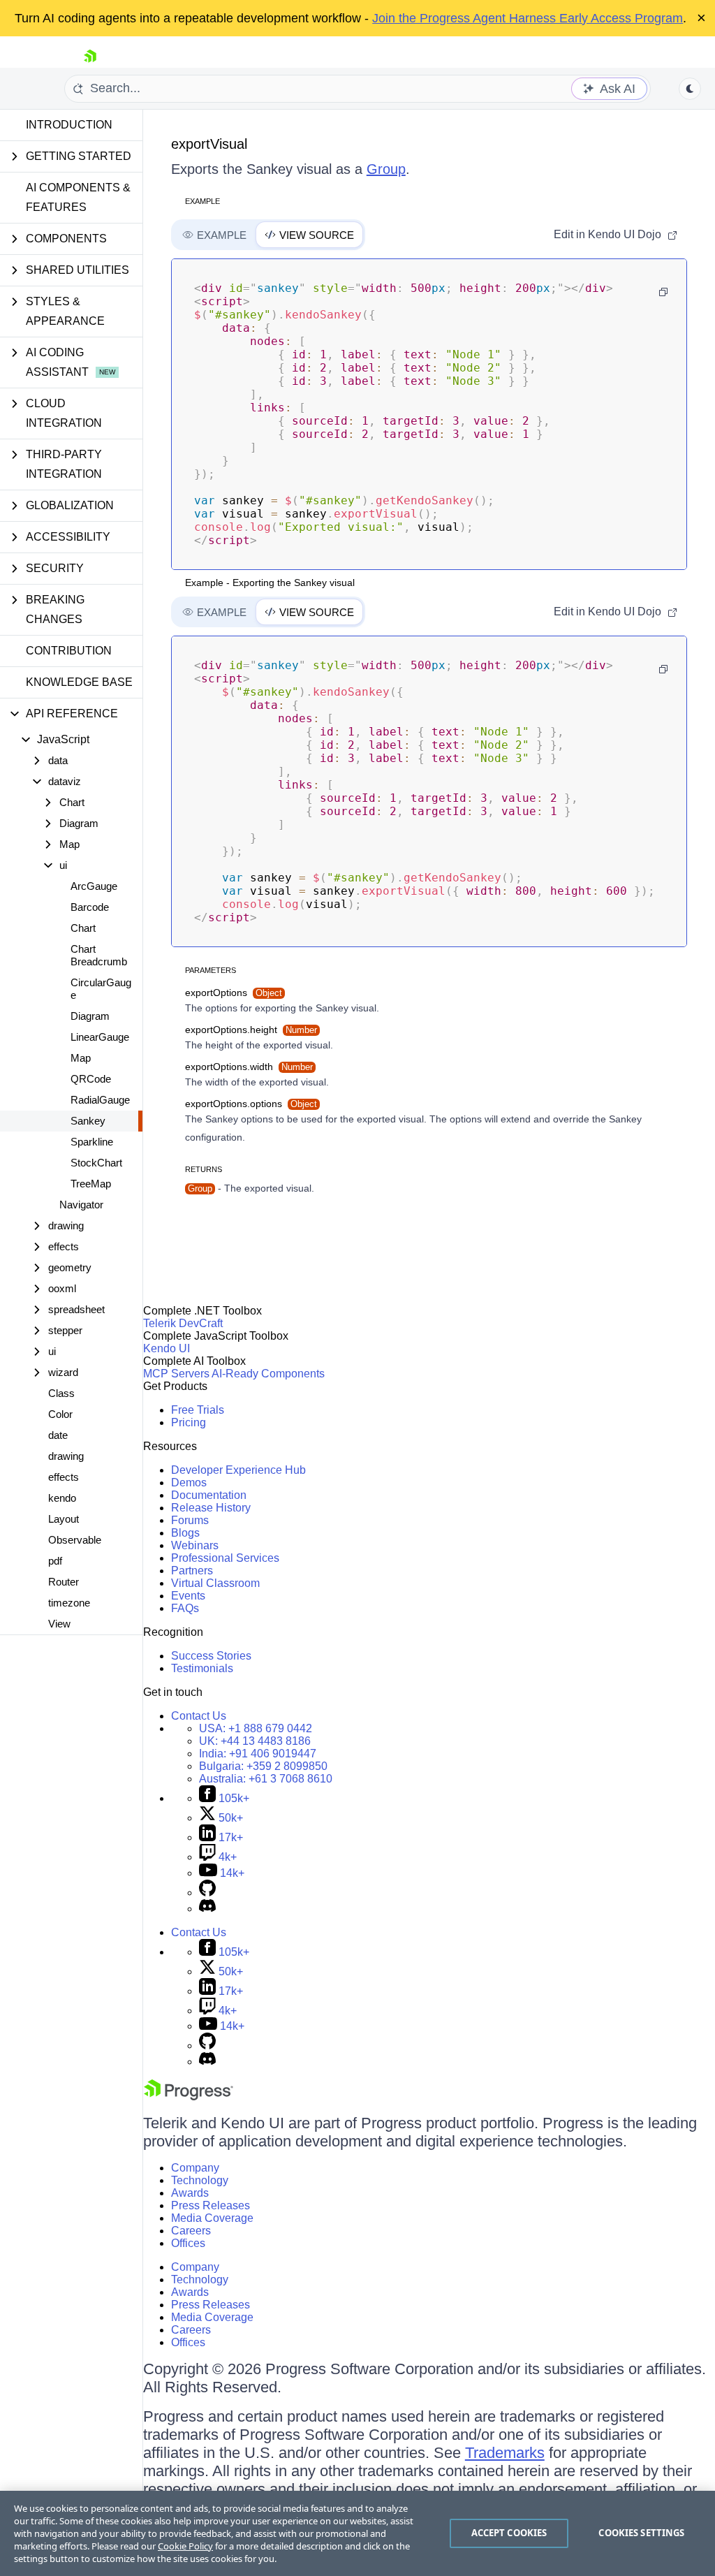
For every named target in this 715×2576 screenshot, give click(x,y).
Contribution (69, 651)
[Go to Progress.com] (189, 2096)
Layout (64, 1519)
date (58, 1435)
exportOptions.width (249, 1067)
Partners (192, 1571)
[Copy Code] (663, 292)
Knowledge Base (79, 682)
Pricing (189, 1422)
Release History (211, 1508)
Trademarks (505, 2453)
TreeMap (91, 1184)
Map (81, 1058)
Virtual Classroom (215, 1583)
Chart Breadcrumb (99, 955)
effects (64, 1477)
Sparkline (92, 1142)
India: (258, 1754)
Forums (190, 1520)
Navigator (81, 1205)
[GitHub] (207, 1893)
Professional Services (225, 1558)
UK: (255, 1741)
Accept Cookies (509, 2533)
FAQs (185, 1608)
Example (202, 201)
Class (61, 1393)
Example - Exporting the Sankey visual (270, 583)
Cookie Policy (185, 2546)
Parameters (211, 970)
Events (188, 1596)
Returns (204, 1169)
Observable (75, 1540)
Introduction (69, 125)
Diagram (90, 1016)
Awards (190, 2193)
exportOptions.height (251, 1030)
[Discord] (207, 1909)
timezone (69, 1603)
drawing (66, 1456)
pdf (55, 1561)
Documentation (209, 1495)
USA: (256, 1728)
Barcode (90, 907)
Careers (191, 2231)
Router (64, 1582)
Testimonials (202, 1668)
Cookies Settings (641, 2533)
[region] (357, 2533)
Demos (189, 1483)
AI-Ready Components (268, 1374)
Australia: (266, 1779)
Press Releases (211, 2205)
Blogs (185, 1533)
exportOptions (234, 993)
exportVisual (209, 144)
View (59, 1624)
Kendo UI (167, 1348)
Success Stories (211, 1656)
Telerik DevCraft (183, 1323)
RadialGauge (100, 1100)
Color (60, 1414)
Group (386, 169)
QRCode (91, 1079)
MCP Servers (176, 1374)
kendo (62, 1498)
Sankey (88, 1121)
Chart (83, 928)
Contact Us (199, 1716)
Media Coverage (212, 2218)
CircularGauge (101, 989)
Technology (200, 2180)
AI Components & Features (78, 197)
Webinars (195, 1545)
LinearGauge (100, 1037)
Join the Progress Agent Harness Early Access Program (528, 18)
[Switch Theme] (690, 89)
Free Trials (198, 1410)
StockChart (96, 1163)
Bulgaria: (263, 1766)
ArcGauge (94, 886)
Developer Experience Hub (238, 1470)
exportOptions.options (251, 1104)
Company (195, 2168)
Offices (188, 2243)
